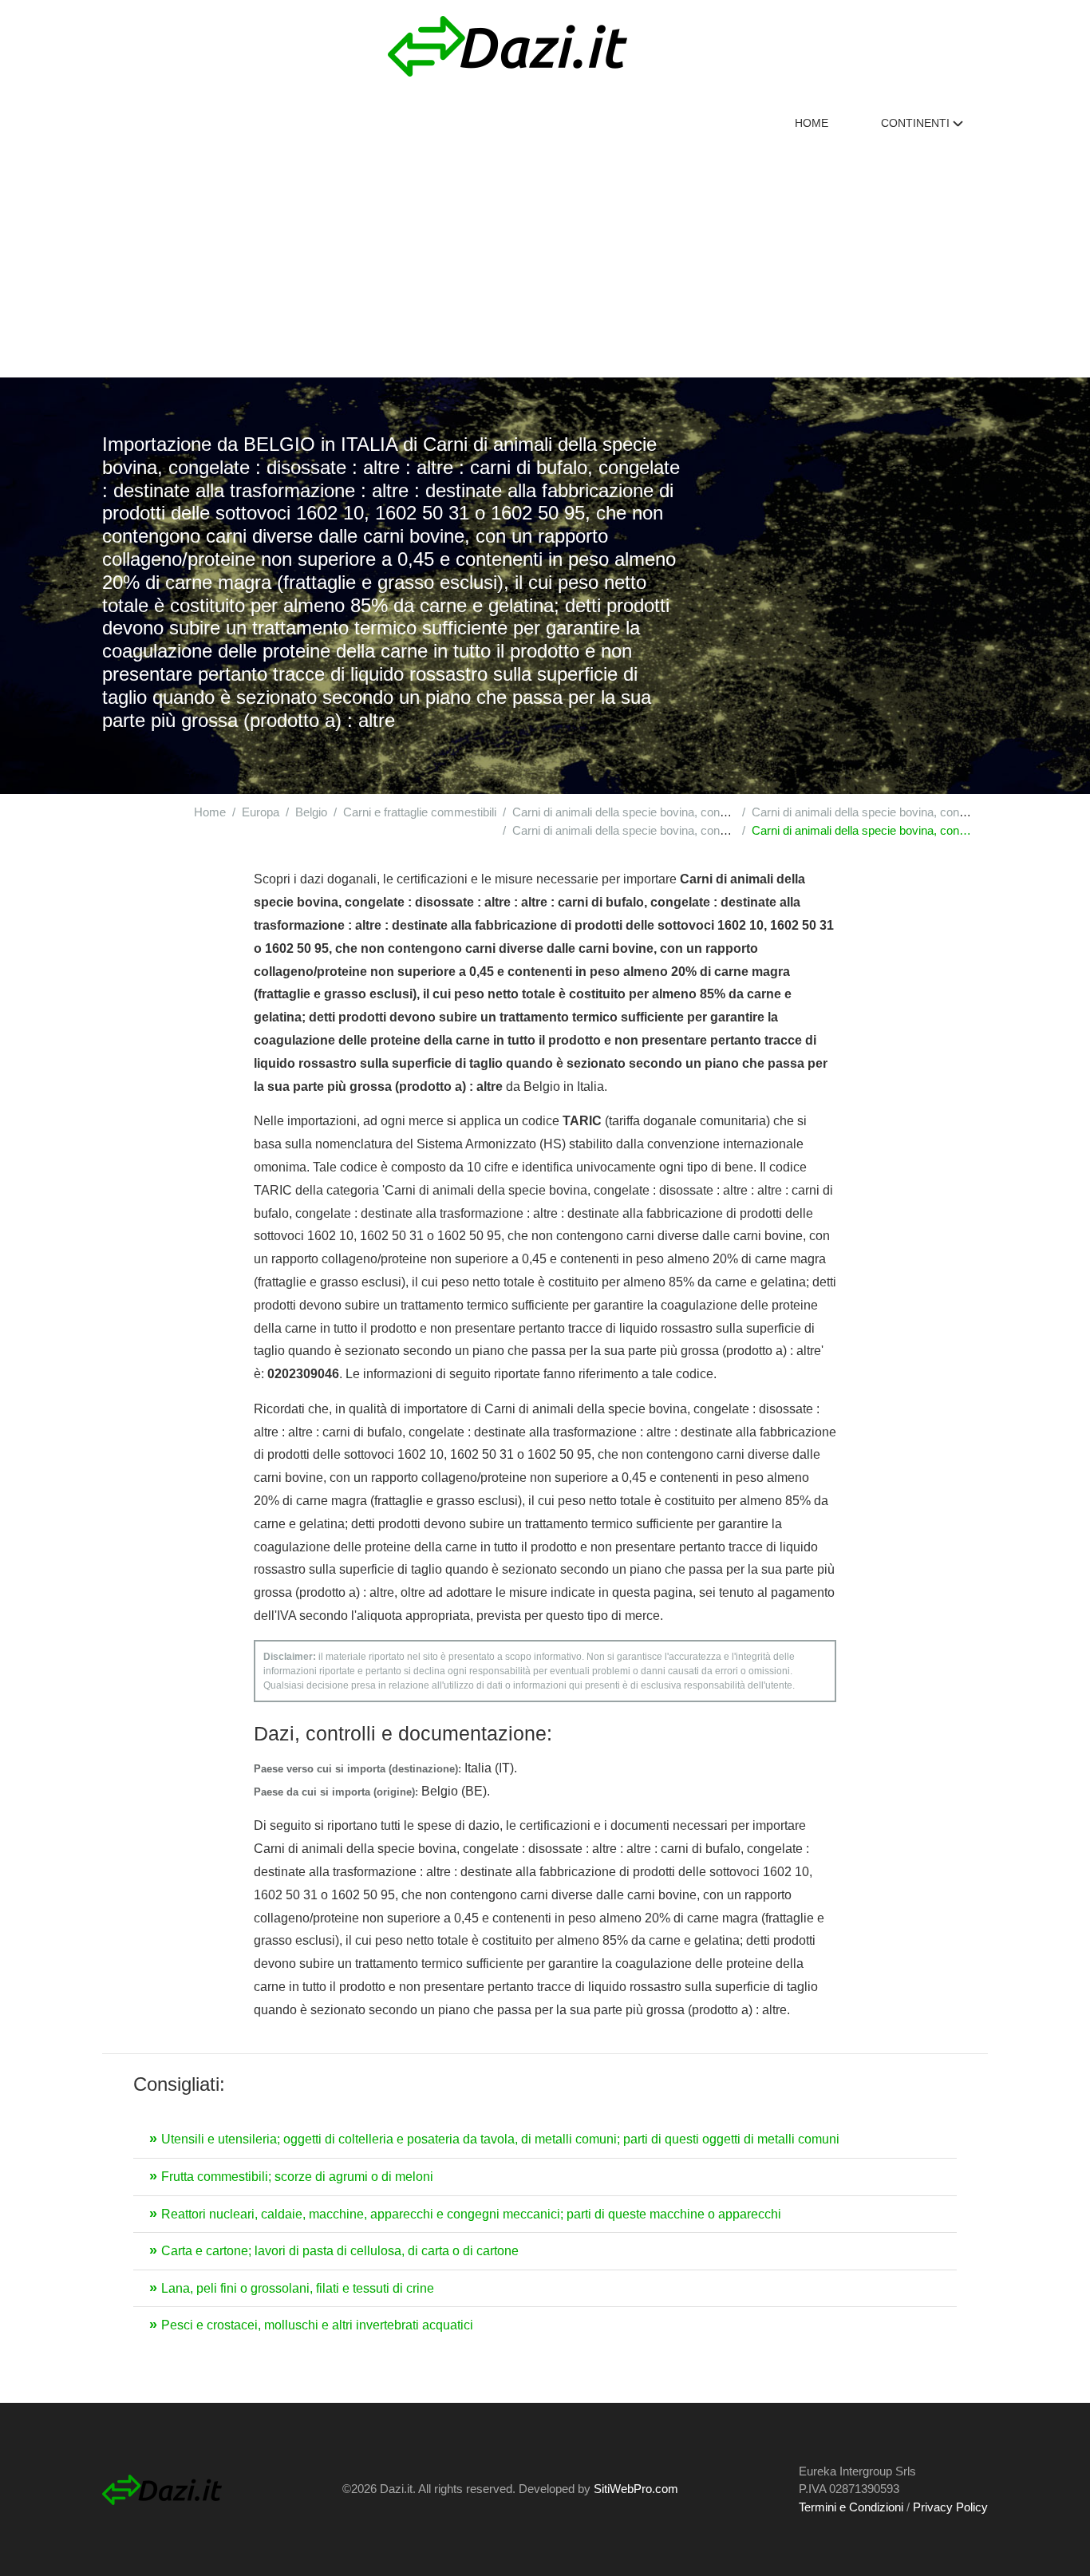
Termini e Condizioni (851, 2507)
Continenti (917, 123)
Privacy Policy (950, 2507)
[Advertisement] (545, 258)
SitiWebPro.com (636, 2489)
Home (812, 123)
